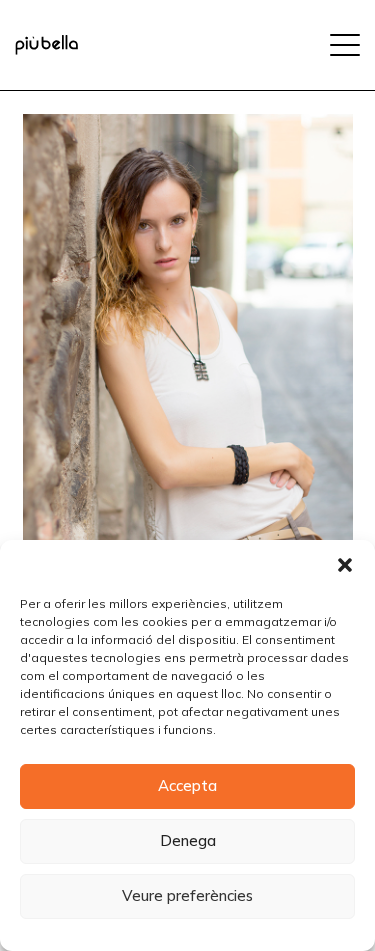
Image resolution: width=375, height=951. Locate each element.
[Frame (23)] (46, 45)
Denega (188, 840)
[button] (345, 565)
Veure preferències (187, 895)
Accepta (187, 785)
